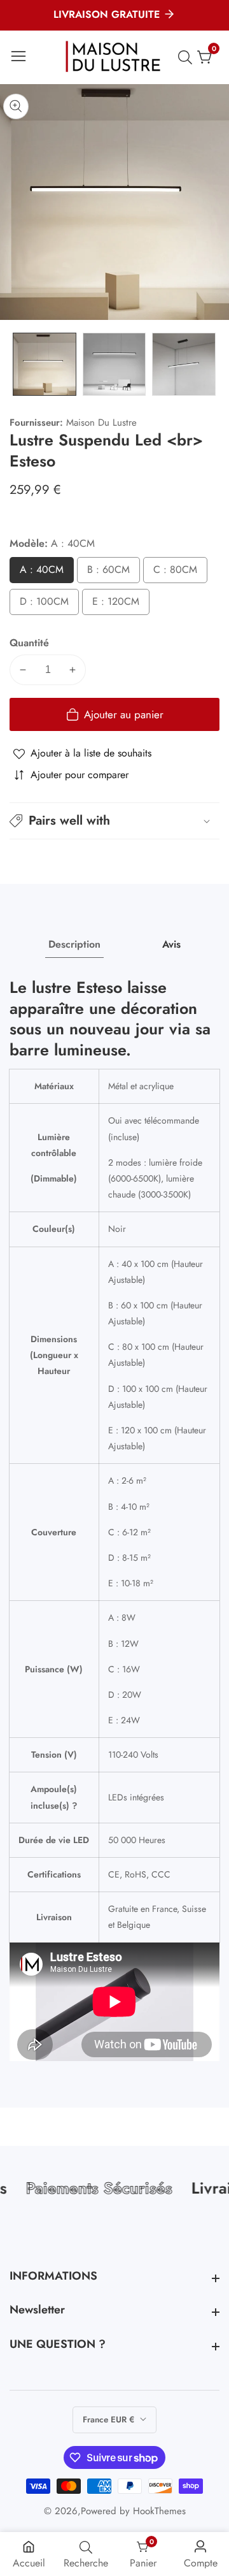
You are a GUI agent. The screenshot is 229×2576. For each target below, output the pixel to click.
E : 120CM (120, 604)
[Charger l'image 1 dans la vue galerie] (45, 365)
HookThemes (159, 2511)
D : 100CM (48, 604)
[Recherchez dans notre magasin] (188, 57)
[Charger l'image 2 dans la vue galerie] (114, 365)
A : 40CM (44, 573)
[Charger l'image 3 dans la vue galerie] (184, 365)
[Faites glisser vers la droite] (210, 364)
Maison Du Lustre (101, 423)
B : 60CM (111, 573)
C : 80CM (178, 573)
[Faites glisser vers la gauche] (19, 364)
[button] (114, 821)
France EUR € (110, 2420)
